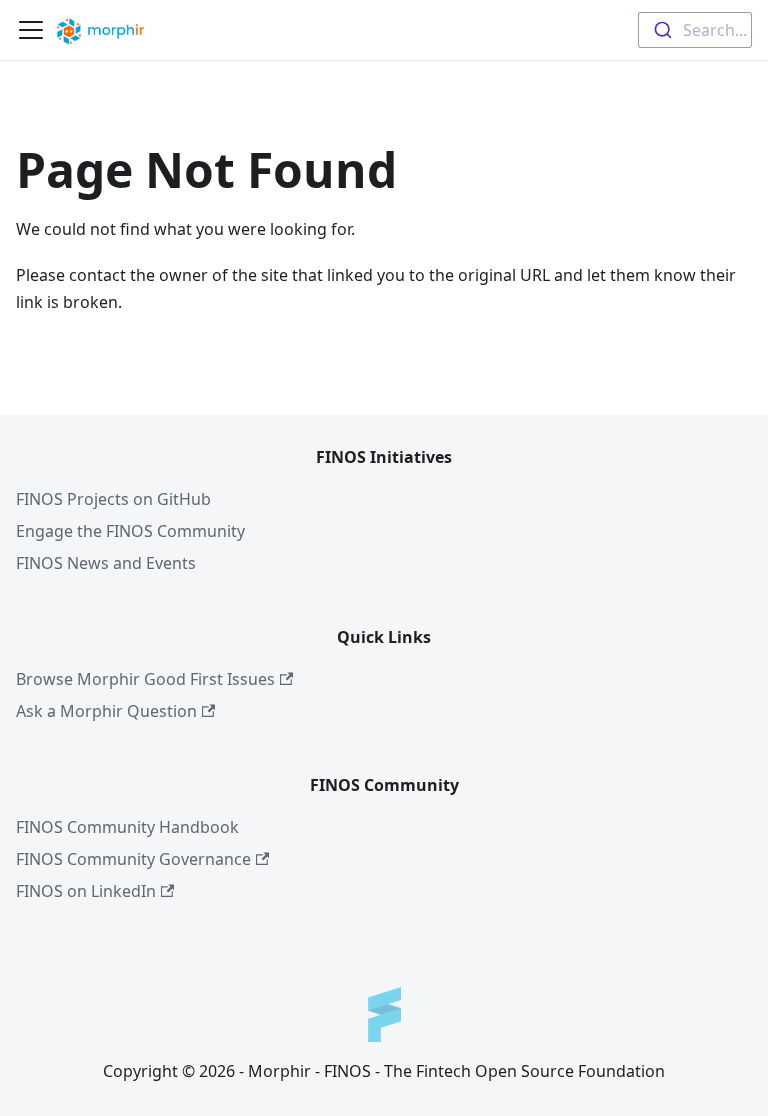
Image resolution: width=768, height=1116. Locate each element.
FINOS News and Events (106, 563)
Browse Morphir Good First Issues (145, 679)
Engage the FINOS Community (130, 531)
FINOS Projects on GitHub (113, 499)
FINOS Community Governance (133, 859)
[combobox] (695, 30)
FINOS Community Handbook (127, 827)
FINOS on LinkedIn (86, 891)
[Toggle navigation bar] (31, 30)
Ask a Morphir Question (106, 711)
